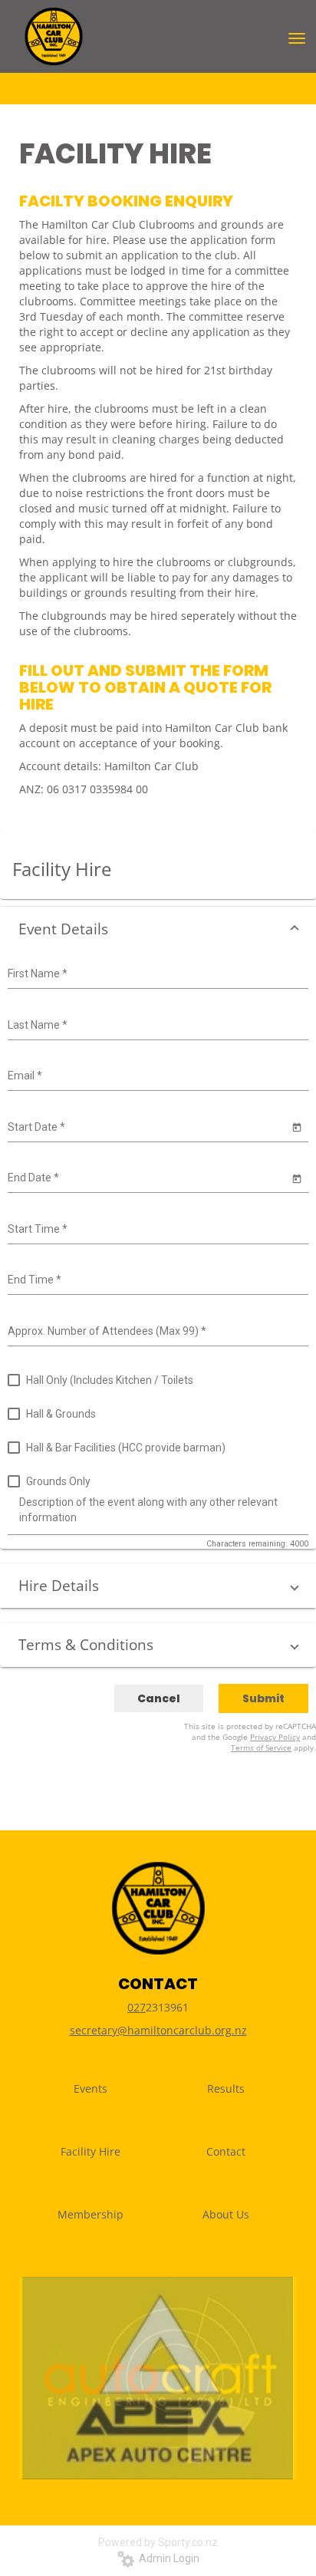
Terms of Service (261, 1748)
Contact (226, 2151)
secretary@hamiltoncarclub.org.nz (158, 2030)
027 (137, 2007)
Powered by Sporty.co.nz (158, 2542)
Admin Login (167, 2558)
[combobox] (156, 974)
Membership (91, 2214)
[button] (158, 929)
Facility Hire (91, 2151)
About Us (226, 2214)
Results (226, 2088)
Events (91, 2088)
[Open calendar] (296, 1127)
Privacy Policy (275, 1737)
